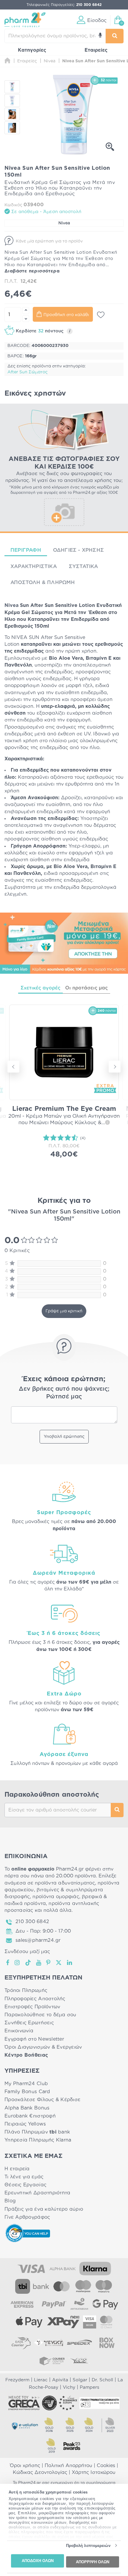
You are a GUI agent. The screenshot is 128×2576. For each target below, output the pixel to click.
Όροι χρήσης (25, 2466)
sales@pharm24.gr (38, 1940)
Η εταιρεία (17, 2169)
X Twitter (59, 1963)
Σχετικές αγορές (40, 988)
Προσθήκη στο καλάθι (66, 315)
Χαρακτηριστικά (34, 566)
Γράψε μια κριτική (64, 1311)
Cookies (106, 2466)
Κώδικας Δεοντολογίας (40, 2472)
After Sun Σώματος (28, 372)
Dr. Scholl (102, 2380)
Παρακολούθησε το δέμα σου (40, 2015)
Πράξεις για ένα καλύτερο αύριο (44, 2209)
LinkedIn (70, 1963)
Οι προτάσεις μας (86, 988)
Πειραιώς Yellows (25, 2124)
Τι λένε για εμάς (24, 2177)
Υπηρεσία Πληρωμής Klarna (38, 2140)
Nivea (64, 223)
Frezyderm (17, 2380)
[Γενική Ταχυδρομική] (49, 2343)
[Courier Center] (52, 2361)
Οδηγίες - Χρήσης (78, 550)
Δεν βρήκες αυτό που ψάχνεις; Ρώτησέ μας (64, 1393)
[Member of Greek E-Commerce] (24, 2403)
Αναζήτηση (117, 1810)
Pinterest (49, 1963)
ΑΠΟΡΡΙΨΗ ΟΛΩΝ (93, 2562)
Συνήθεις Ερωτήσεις (29, 2023)
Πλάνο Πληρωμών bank (37, 2132)
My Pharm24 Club (26, 2084)
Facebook (8, 1963)
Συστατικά (83, 566)
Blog (10, 2201)
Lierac (41, 2380)
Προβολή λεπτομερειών (88, 2546)
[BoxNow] (107, 2343)
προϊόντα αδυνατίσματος (65, 1883)
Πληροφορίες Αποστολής (35, 1999)
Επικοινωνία (19, 2031)
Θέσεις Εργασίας (25, 2185)
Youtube (39, 1963)
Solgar (80, 2380)
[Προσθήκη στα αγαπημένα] (101, 315)
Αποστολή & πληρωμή (43, 582)
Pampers (89, 2387)
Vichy (69, 2387)
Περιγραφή (26, 550)
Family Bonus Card (27, 2092)
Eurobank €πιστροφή (30, 2116)
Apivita (60, 2380)
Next (115, 1067)
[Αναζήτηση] (115, 36)
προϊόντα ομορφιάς (56, 1897)
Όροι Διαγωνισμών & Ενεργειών (43, 2047)
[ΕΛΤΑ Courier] (21, 2343)
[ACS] (79, 2361)
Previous (13, 1067)
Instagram (18, 1963)
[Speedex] (79, 2343)
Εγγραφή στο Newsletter (34, 2039)
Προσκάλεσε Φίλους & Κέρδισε (42, 2100)
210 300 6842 (32, 1922)
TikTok (28, 1963)
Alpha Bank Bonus (27, 2108)
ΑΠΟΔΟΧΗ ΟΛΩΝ (38, 2561)
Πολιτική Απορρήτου (68, 2466)
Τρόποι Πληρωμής (26, 1990)
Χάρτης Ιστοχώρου (94, 2472)
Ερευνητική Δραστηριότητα (37, 2193)
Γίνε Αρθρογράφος (27, 2217)
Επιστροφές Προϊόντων (32, 2007)
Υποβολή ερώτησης (64, 1437)
